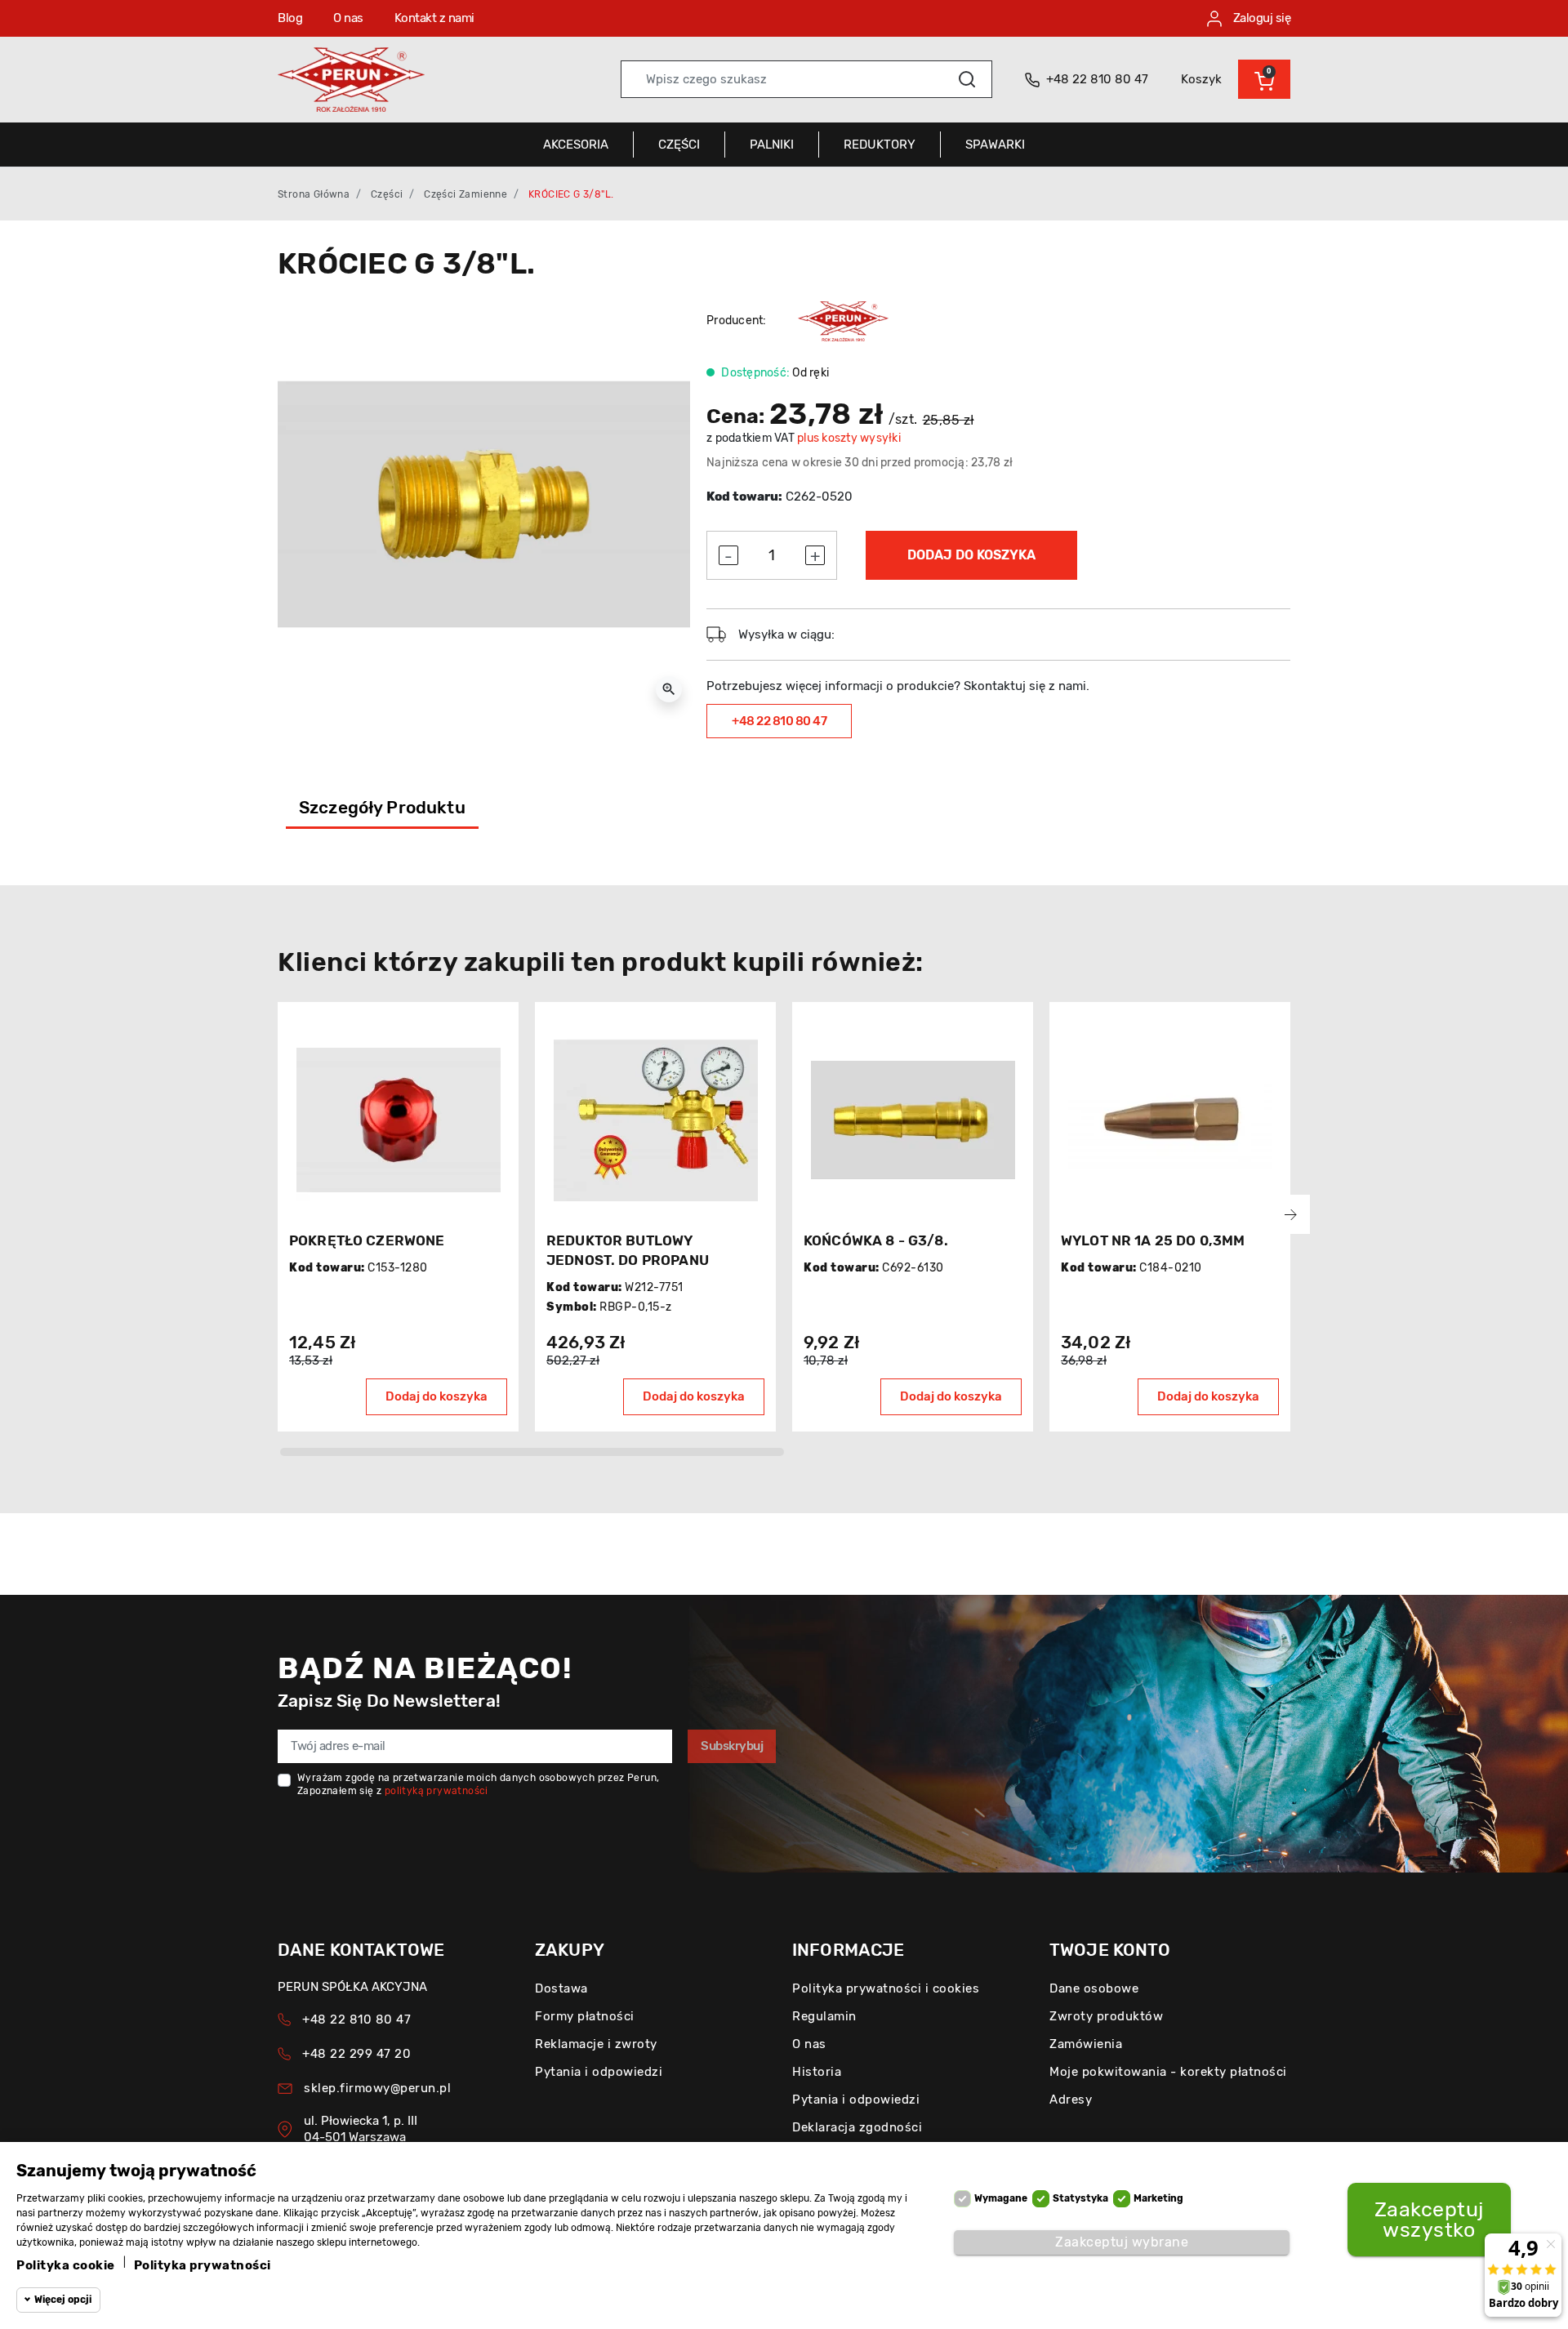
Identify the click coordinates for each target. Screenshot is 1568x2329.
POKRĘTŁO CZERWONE (367, 1240)
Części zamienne (465, 194)
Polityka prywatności (203, 2265)
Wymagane (1001, 2198)
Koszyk (1201, 79)
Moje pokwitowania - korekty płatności (1168, 2072)
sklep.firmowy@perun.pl (377, 2088)
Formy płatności (585, 2016)
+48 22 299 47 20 (356, 2054)
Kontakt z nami (434, 18)
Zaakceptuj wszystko (1429, 2220)
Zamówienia (1086, 2044)
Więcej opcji (63, 2300)
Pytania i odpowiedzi (599, 2072)
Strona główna (314, 194)
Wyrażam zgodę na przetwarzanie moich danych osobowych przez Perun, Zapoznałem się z (478, 1784)
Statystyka (1080, 2198)
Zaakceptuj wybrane (1122, 2242)
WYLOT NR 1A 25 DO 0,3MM (1153, 1240)
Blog (290, 18)
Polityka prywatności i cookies (886, 1988)
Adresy (1071, 2100)
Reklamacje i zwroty (596, 2044)
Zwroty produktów (1106, 2016)
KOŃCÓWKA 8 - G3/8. (876, 1240)
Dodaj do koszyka (971, 555)
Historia (817, 2072)
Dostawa (561, 1988)
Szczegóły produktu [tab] (382, 807)
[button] (1264, 79)
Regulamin (824, 2016)
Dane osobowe (1094, 1988)
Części (387, 194)
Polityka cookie (66, 2265)
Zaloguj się (1260, 18)
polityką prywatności (437, 1791)
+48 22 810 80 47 (779, 721)
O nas (348, 18)
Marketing (1158, 2198)
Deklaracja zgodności (857, 2127)
